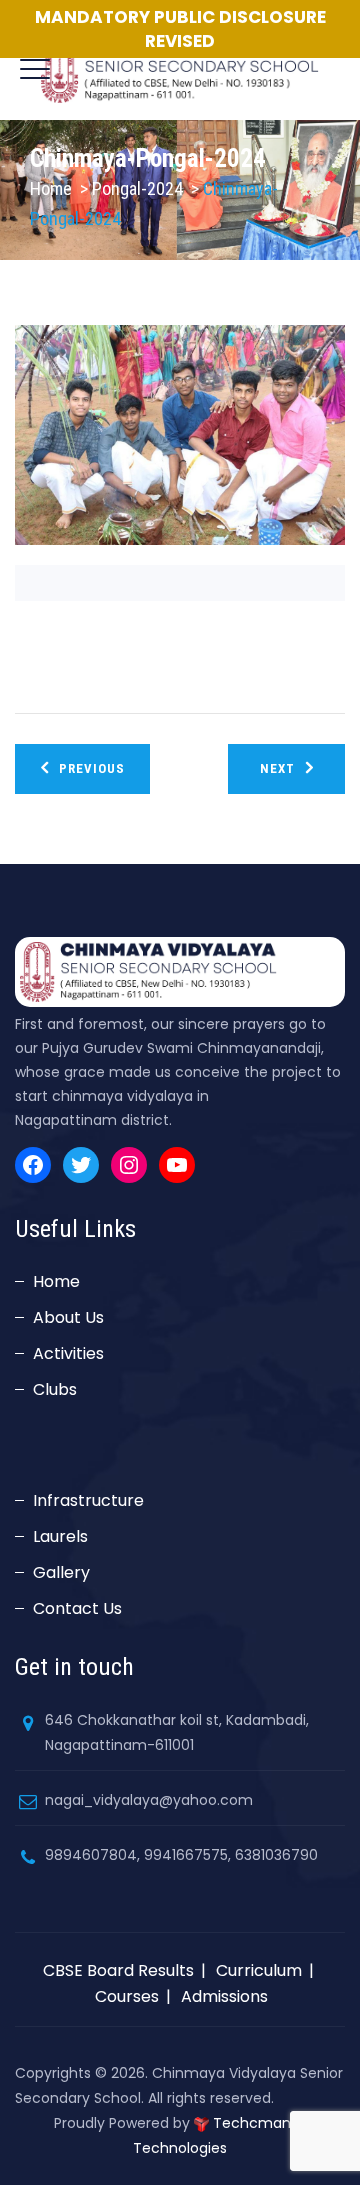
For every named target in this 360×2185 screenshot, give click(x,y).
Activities (68, 1353)
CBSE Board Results (118, 1970)
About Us (68, 1317)
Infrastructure (88, 1500)
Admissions (224, 1996)
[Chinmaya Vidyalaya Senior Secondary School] (180, 70)
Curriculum (259, 1970)
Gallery (61, 1572)
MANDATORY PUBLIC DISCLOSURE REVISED (180, 29)
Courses (127, 1996)
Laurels (60, 1536)
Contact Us (77, 1608)
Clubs (55, 1389)
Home (51, 188)
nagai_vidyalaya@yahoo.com (149, 1800)
